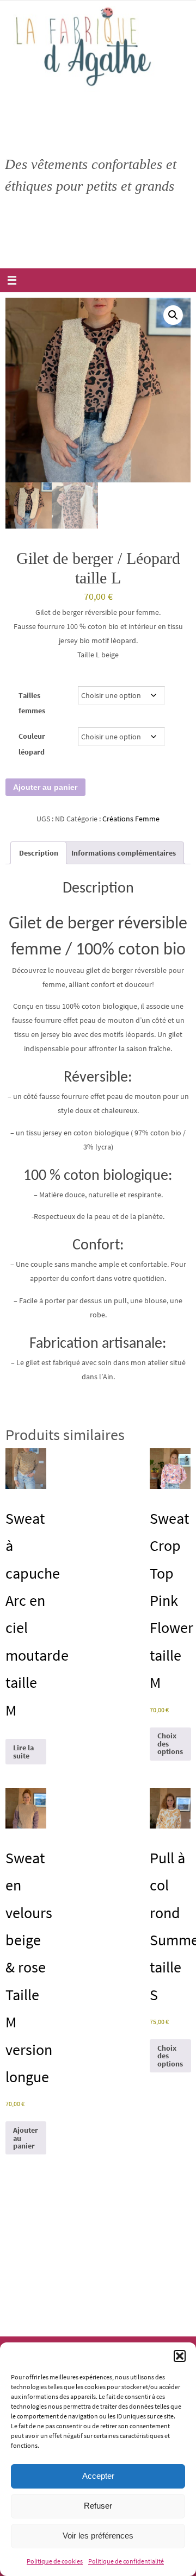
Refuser (98, 2506)
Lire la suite (23, 1751)
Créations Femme (131, 819)
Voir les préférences (98, 2536)
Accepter (98, 2476)
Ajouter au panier (45, 787)
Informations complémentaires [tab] (124, 853)
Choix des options (170, 1743)
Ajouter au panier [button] (26, 2138)
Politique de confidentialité (126, 2561)
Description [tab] (39, 853)
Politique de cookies (55, 2561)
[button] (180, 2356)
